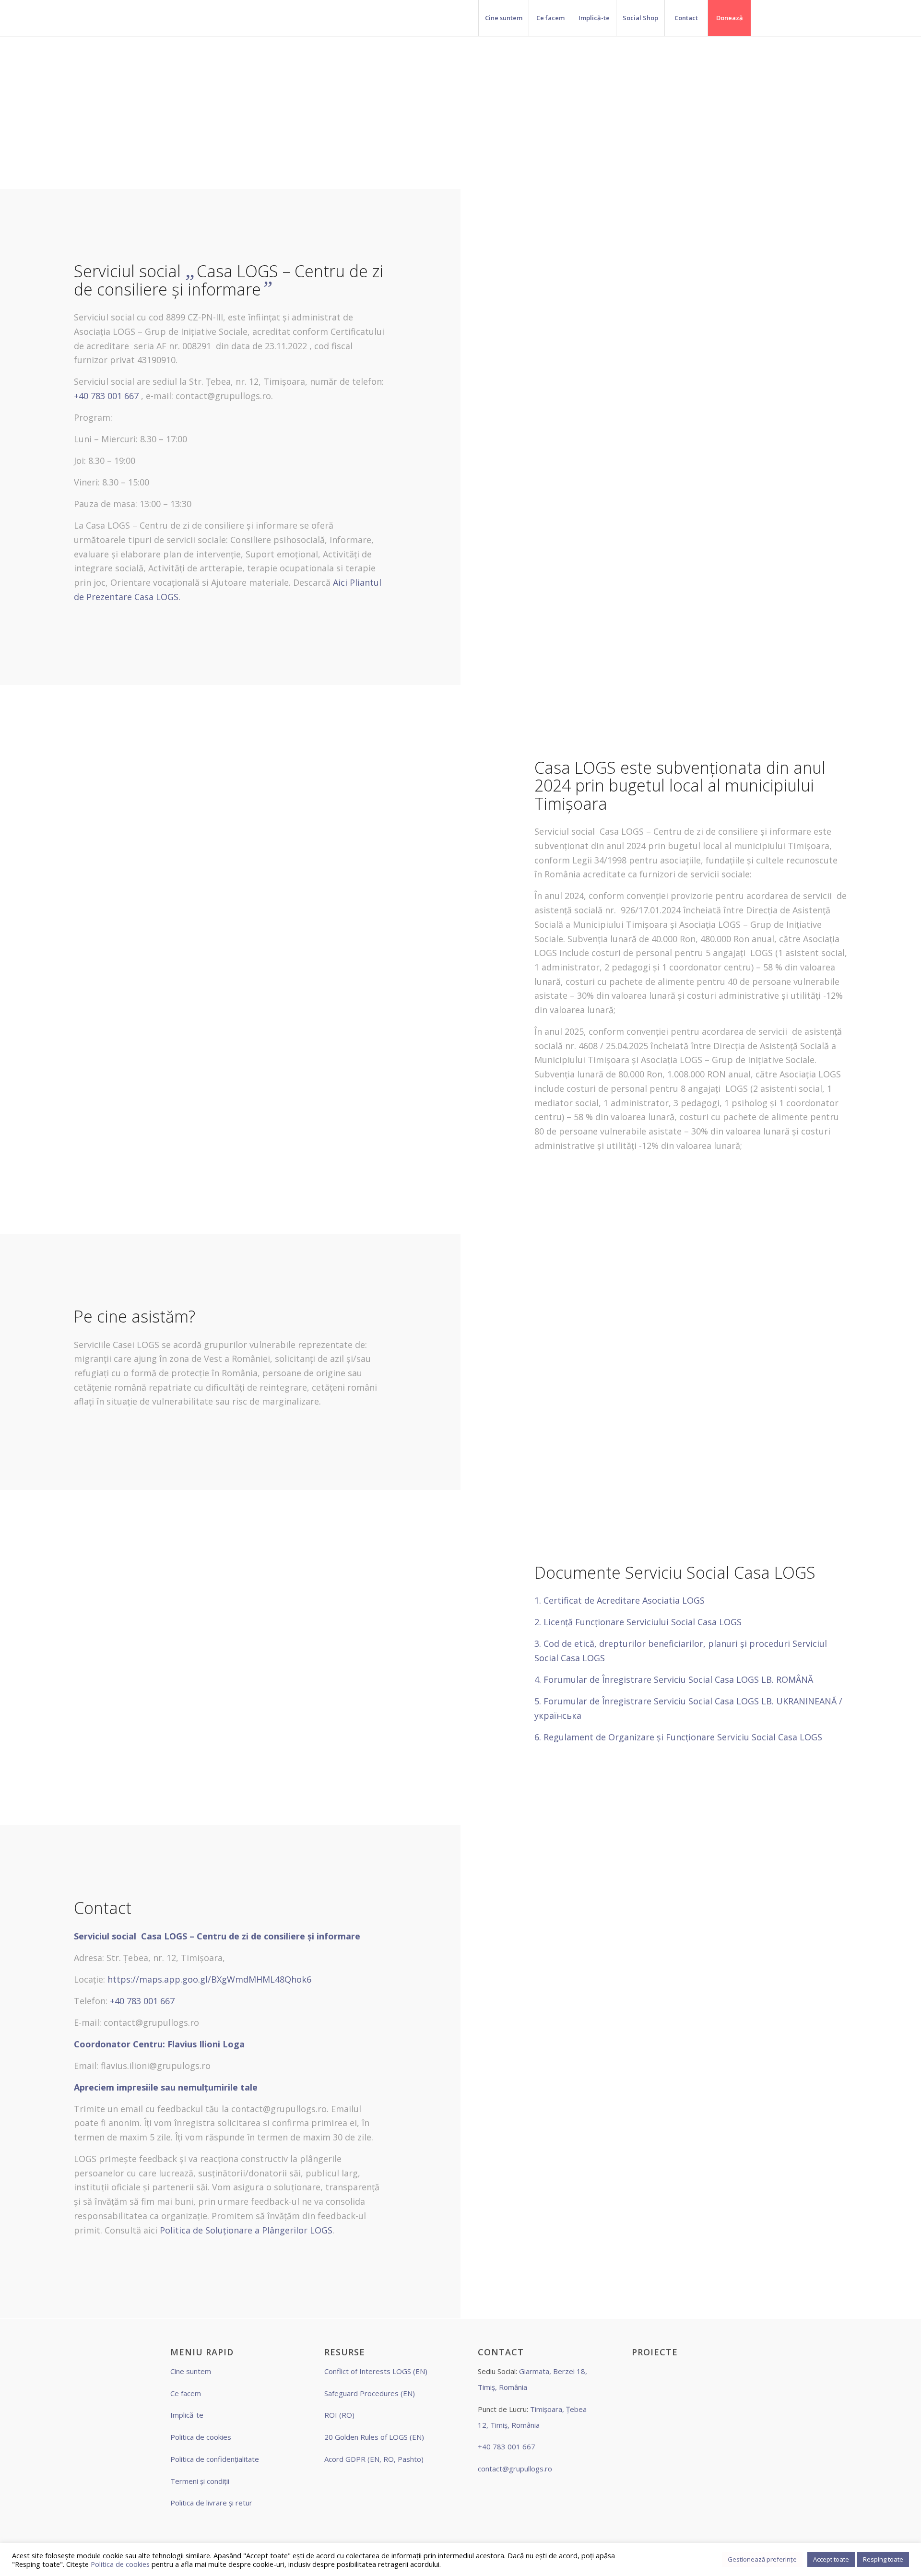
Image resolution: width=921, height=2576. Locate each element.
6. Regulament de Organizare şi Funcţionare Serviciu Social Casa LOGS (678, 1737)
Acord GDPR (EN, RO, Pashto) (374, 2459)
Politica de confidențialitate (215, 2459)
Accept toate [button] (831, 2559)
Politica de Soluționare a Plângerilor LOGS (246, 2230)
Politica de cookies (201, 2437)
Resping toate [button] (883, 2559)
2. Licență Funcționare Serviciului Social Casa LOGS (639, 1622)
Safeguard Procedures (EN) (370, 2393)
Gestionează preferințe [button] (762, 2559)
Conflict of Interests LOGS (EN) (376, 2371)
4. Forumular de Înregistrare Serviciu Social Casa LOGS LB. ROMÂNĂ (674, 1679)
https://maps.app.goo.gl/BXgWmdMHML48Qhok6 (209, 1979)
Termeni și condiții (200, 2481)
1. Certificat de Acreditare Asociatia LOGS (621, 1600)
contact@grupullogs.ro (515, 2469)
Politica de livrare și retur (211, 2503)
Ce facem (186, 2393)
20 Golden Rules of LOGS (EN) (374, 2437)
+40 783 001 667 (106, 396)
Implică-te (187, 2415)
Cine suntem (191, 2371)
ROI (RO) (339, 2415)
